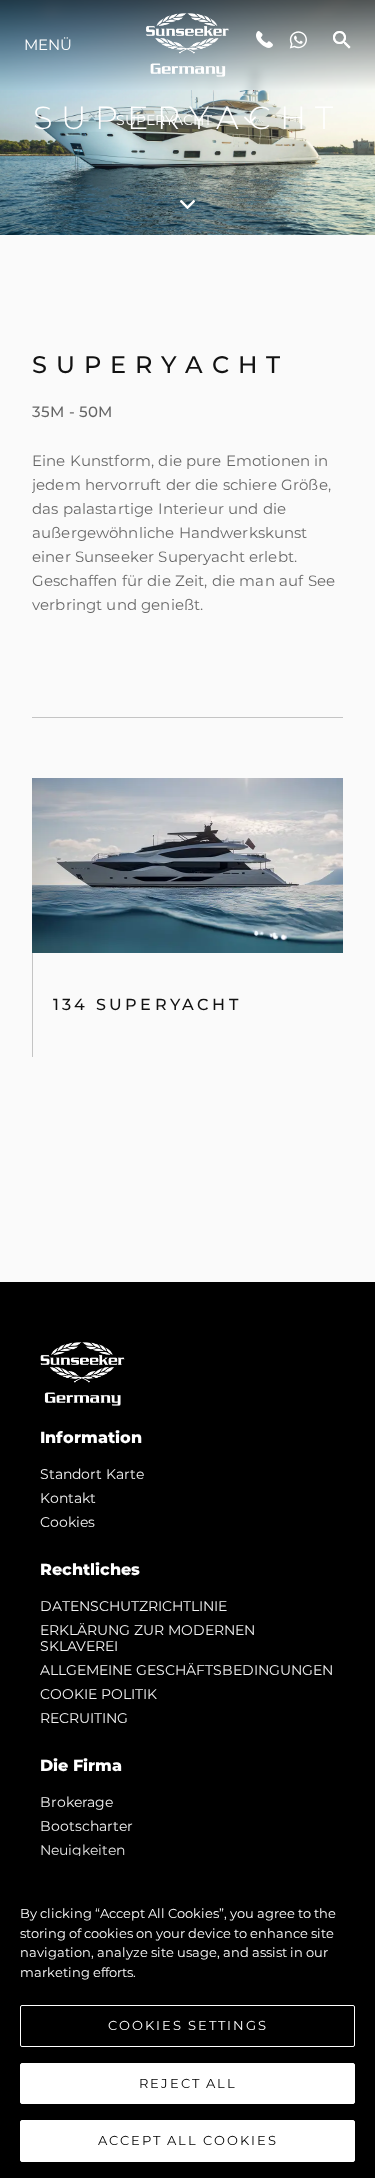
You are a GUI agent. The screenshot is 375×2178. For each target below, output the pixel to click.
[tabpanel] (187, 758)
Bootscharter (86, 1826)
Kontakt (68, 1498)
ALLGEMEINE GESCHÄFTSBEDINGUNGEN (186, 1670)
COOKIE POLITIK (98, 1694)
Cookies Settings (188, 2025)
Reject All (188, 2083)
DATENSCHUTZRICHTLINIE (133, 1606)
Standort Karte (92, 1474)
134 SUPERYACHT (147, 1004)
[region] (187, 2017)
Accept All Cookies (188, 2140)
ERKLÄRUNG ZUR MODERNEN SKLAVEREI (147, 1638)
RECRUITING (84, 1718)
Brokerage (76, 1802)
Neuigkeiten (82, 1850)
